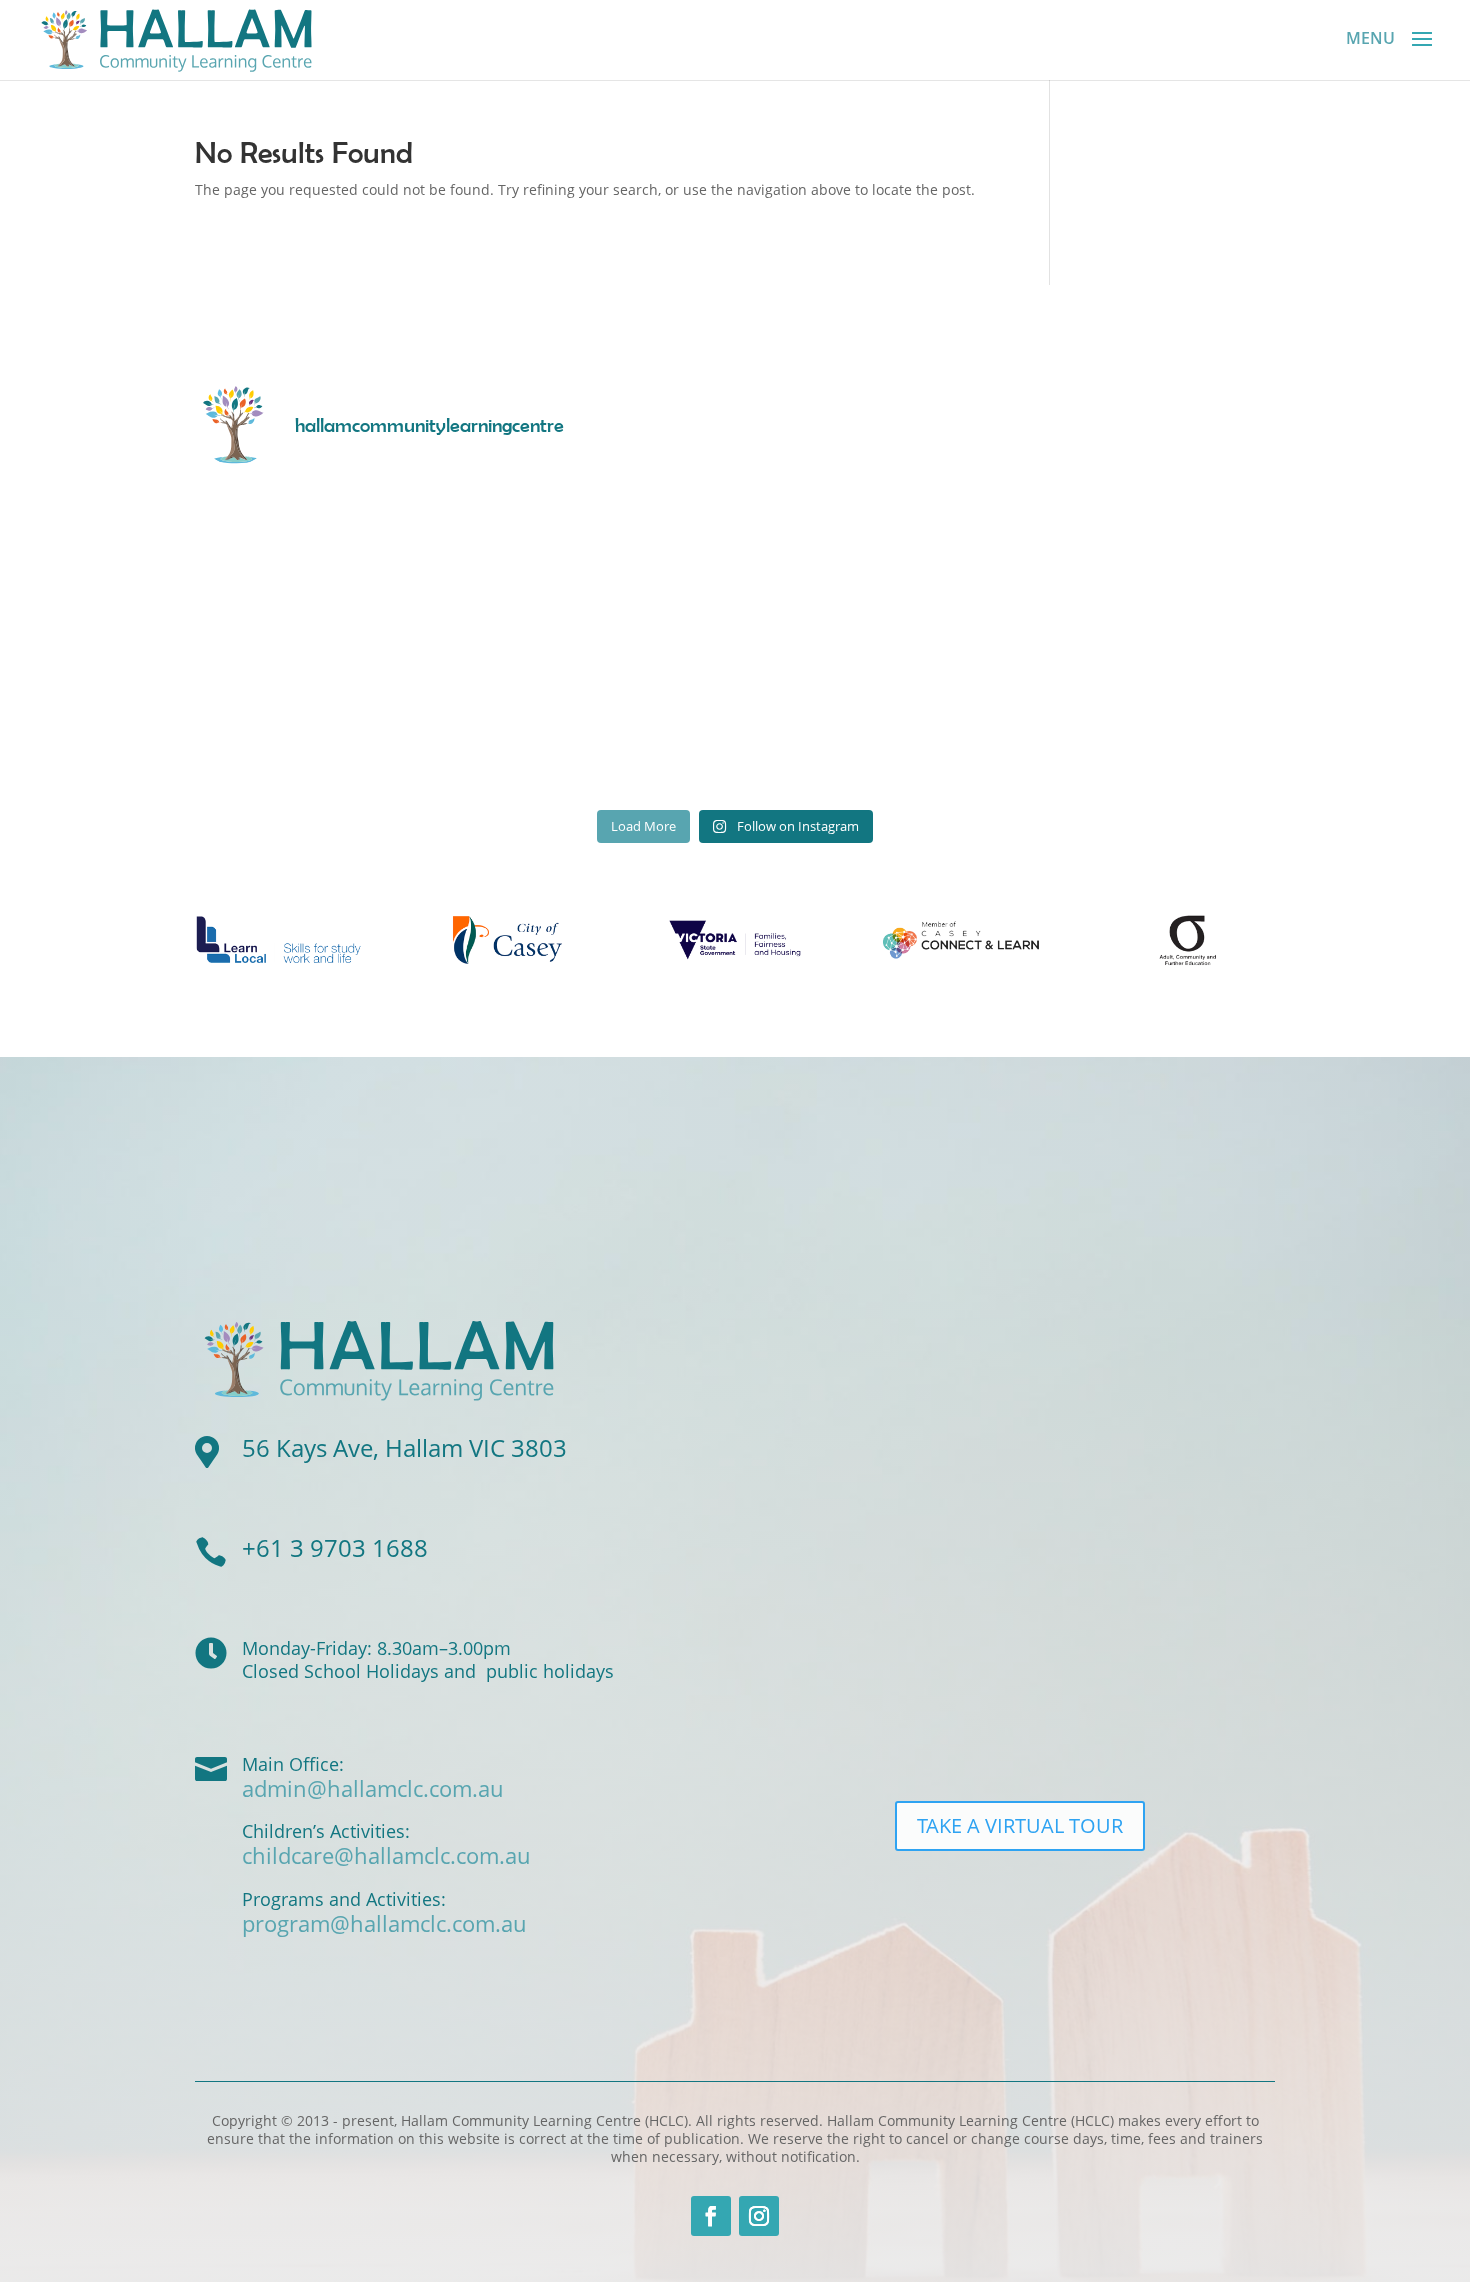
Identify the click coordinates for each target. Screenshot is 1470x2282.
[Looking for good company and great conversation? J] (871, 562)
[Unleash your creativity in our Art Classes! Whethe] (326, 562)
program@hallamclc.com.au (384, 1923)
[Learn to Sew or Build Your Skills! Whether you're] (326, 719)
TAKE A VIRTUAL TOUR (1020, 1825)
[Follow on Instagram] (759, 2216)
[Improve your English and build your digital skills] (871, 719)
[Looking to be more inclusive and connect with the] (1144, 562)
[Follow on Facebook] (711, 2216)
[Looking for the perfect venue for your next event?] (1144, 719)
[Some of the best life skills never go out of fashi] (599, 562)
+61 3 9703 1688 (335, 1547)
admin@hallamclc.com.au (373, 1788)
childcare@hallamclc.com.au (386, 1855)
